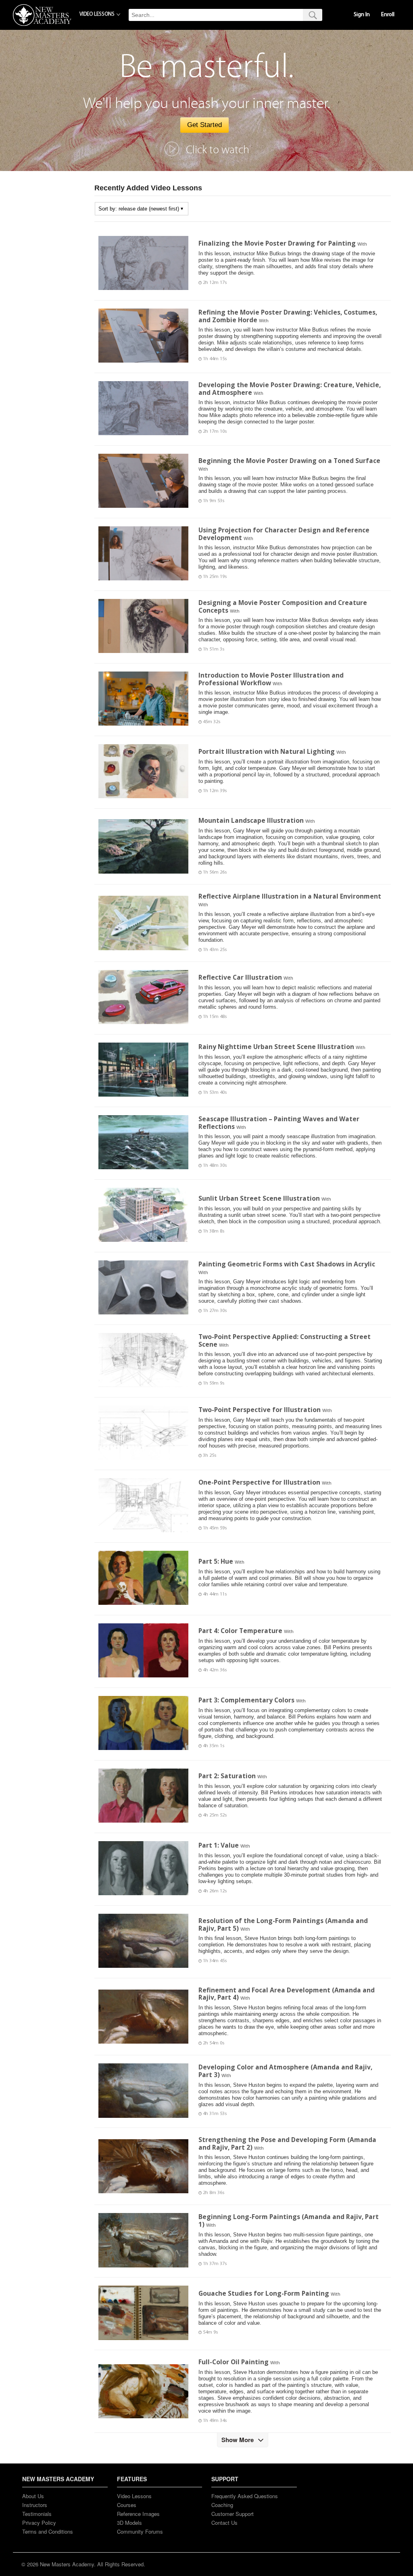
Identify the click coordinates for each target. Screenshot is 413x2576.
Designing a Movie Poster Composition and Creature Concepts (283, 606)
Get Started (204, 125)
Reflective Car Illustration (240, 977)
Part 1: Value (219, 1845)
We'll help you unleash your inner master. (207, 103)
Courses (127, 2505)
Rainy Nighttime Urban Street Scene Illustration (276, 1047)
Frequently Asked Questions (245, 2496)
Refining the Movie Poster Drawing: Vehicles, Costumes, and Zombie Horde (288, 316)
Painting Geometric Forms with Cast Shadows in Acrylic (287, 1264)
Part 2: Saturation (227, 1776)
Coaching (222, 2505)
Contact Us (224, 2523)
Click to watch (218, 150)
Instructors (35, 2505)
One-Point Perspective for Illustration (259, 1482)
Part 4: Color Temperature (240, 1631)
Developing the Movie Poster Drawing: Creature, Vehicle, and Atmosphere (290, 389)
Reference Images (138, 2514)
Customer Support (233, 2514)
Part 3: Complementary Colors (246, 1700)
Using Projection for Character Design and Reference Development (284, 534)
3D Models (129, 2523)
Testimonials (37, 2514)
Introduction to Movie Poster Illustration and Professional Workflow (271, 679)
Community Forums (140, 2531)
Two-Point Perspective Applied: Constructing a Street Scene (285, 1340)
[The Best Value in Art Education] (42, 15)
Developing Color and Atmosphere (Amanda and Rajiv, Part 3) (285, 2071)
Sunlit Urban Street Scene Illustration (259, 1198)
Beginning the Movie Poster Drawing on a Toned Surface (289, 461)
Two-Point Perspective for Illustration (260, 1410)
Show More (238, 2440)
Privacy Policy (39, 2523)
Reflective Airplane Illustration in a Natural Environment (290, 896)
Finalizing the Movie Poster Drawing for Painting (277, 243)
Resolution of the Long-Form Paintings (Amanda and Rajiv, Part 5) (283, 1924)
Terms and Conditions (48, 2531)
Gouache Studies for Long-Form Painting (264, 2293)
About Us (33, 2496)
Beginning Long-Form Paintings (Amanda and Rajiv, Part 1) (289, 2220)
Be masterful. (207, 67)
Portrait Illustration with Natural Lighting (267, 751)
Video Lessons (134, 2496)
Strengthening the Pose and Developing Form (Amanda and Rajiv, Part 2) (287, 2143)
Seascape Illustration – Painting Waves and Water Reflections (279, 1123)
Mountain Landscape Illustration (251, 820)
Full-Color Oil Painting (234, 2362)
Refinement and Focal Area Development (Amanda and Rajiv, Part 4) (287, 1994)
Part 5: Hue (216, 1561)
